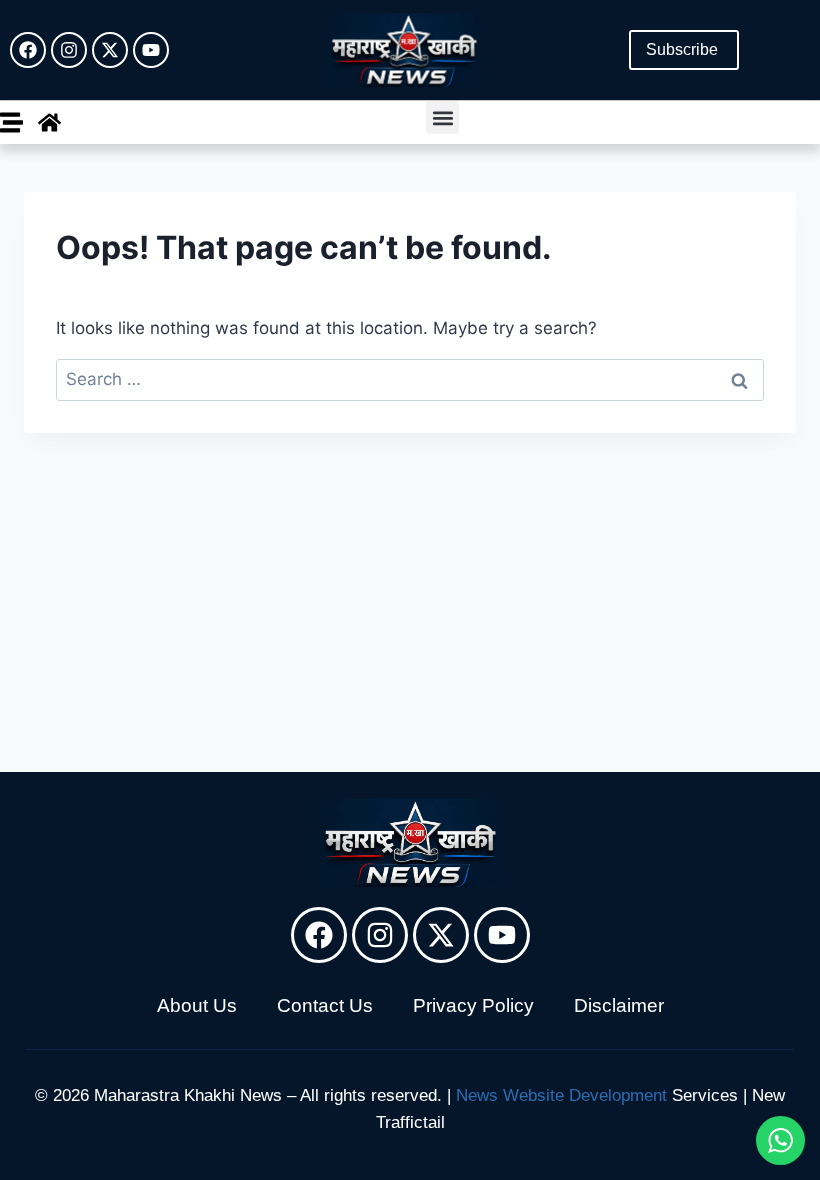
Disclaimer (619, 1005)
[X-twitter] (110, 50)
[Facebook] (28, 50)
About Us (197, 1005)
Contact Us (325, 1005)
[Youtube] (151, 50)
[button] (442, 117)
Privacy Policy (473, 1005)
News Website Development (561, 1095)
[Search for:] (410, 379)
